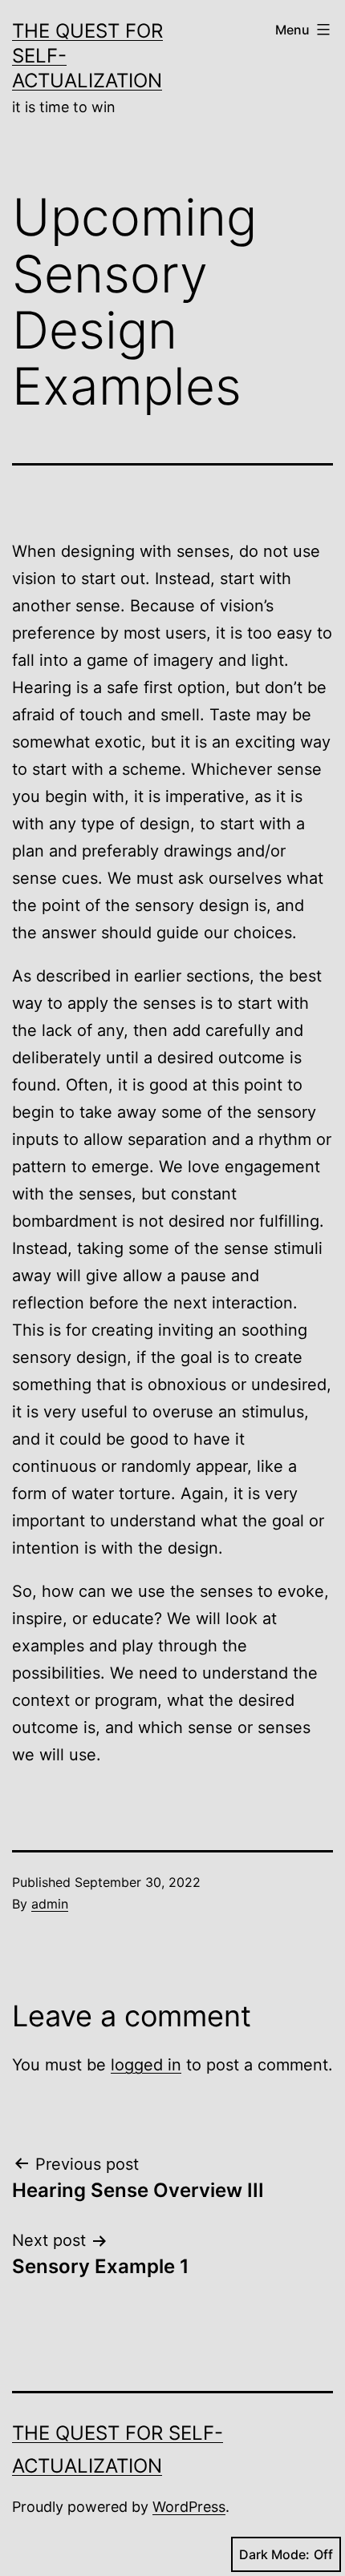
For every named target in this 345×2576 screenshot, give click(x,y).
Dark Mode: (274, 2554)
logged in (146, 2065)
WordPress (189, 2507)
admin (50, 1904)
